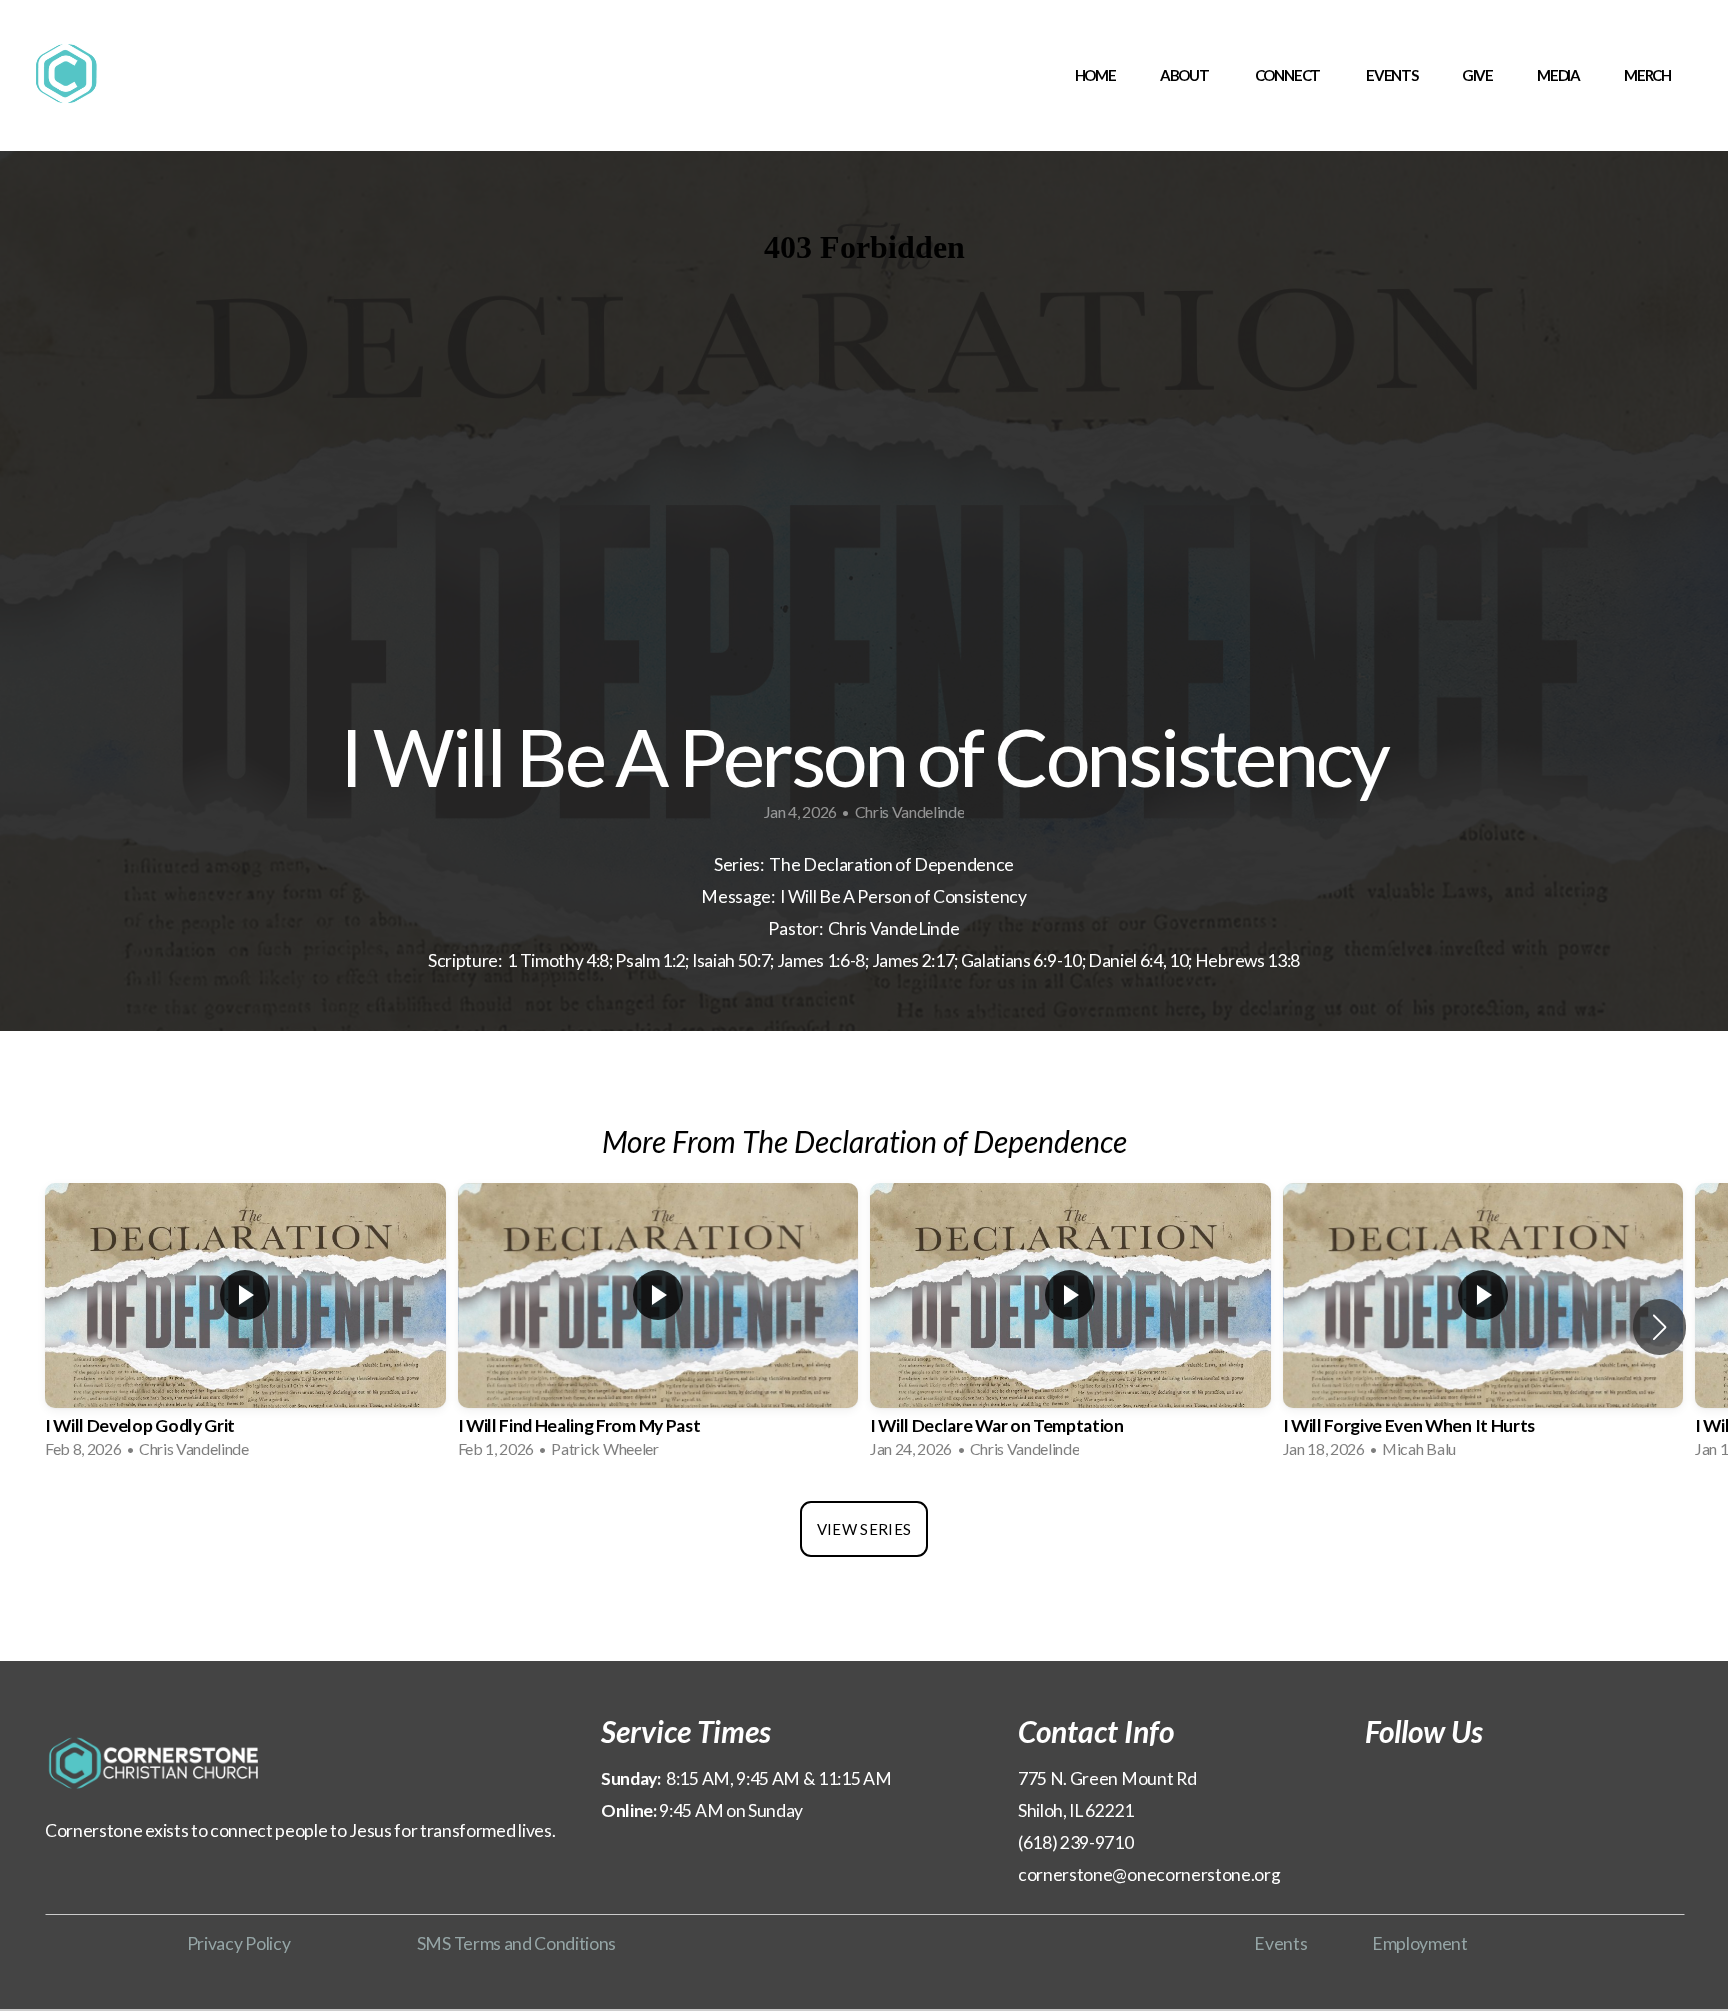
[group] (245, 1327)
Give (1477, 75)
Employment (1420, 1943)
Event (1276, 1943)
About (1185, 75)
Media (1558, 75)
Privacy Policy (239, 1943)
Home (1095, 75)
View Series (864, 1529)
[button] (1659, 1327)
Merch (1647, 75)
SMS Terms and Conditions (516, 1943)
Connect (1288, 75)
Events (1392, 75)
